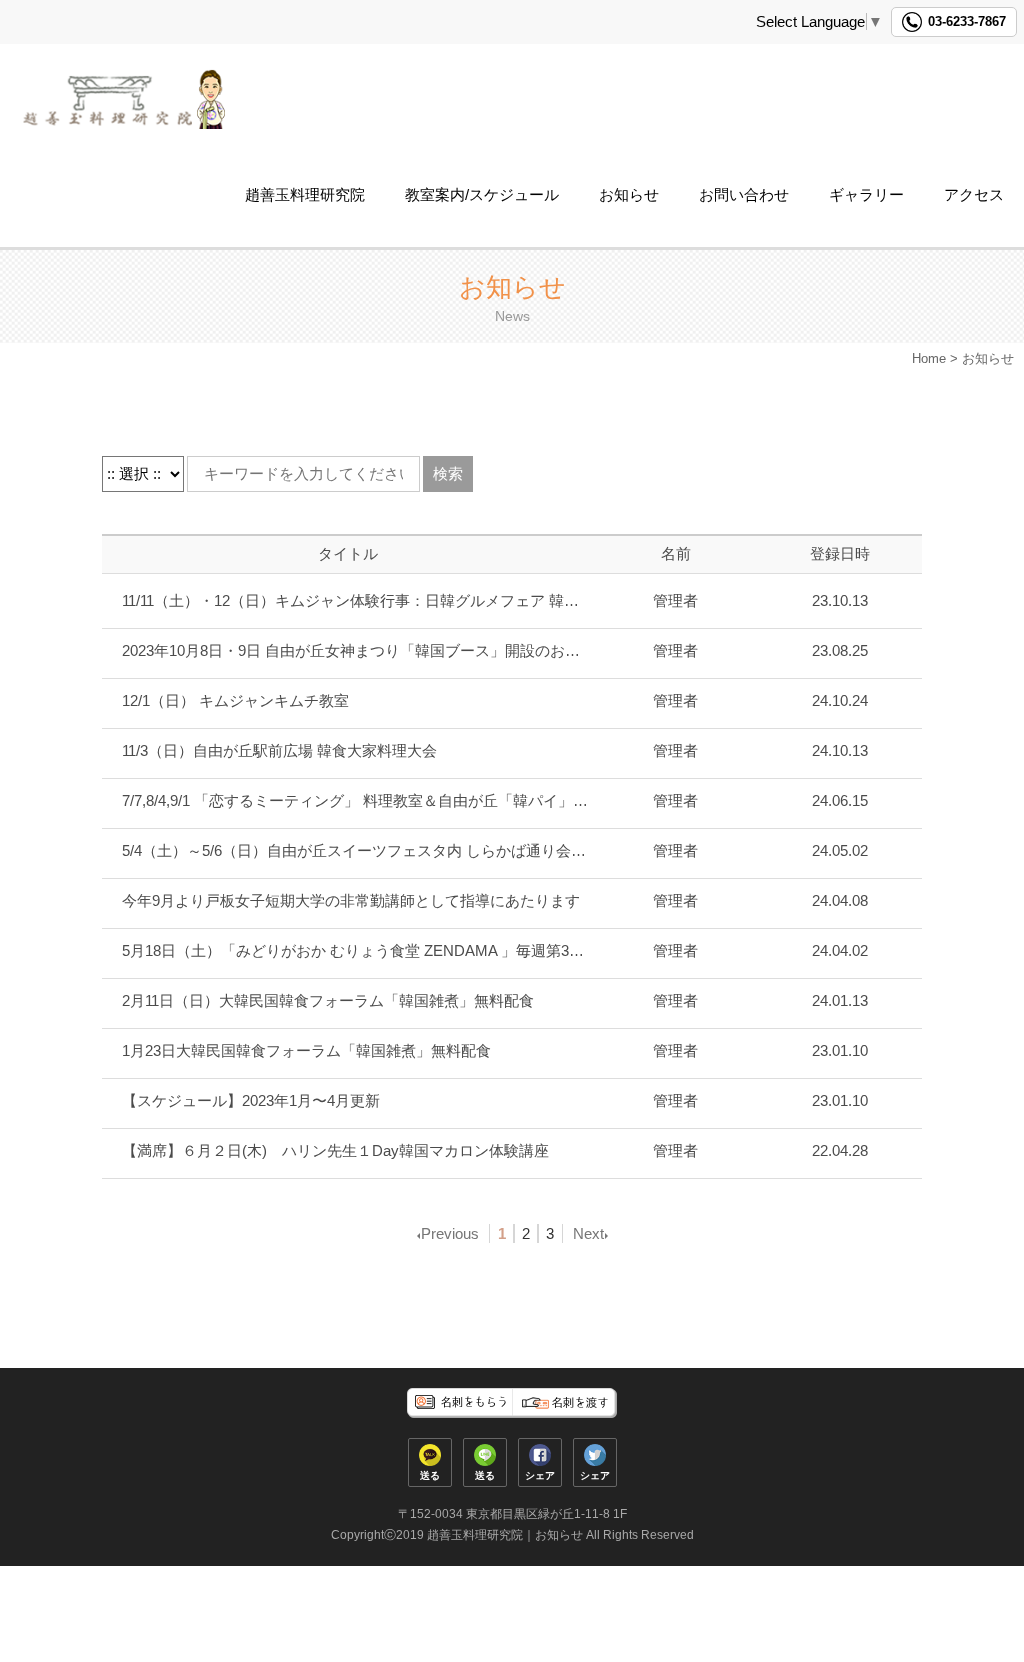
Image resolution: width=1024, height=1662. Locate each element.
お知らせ (629, 194)
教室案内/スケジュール (482, 194)
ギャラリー (866, 194)
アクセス (974, 194)
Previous (450, 1233)
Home (929, 358)
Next (588, 1233)
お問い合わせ (744, 194)
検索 (448, 473)
